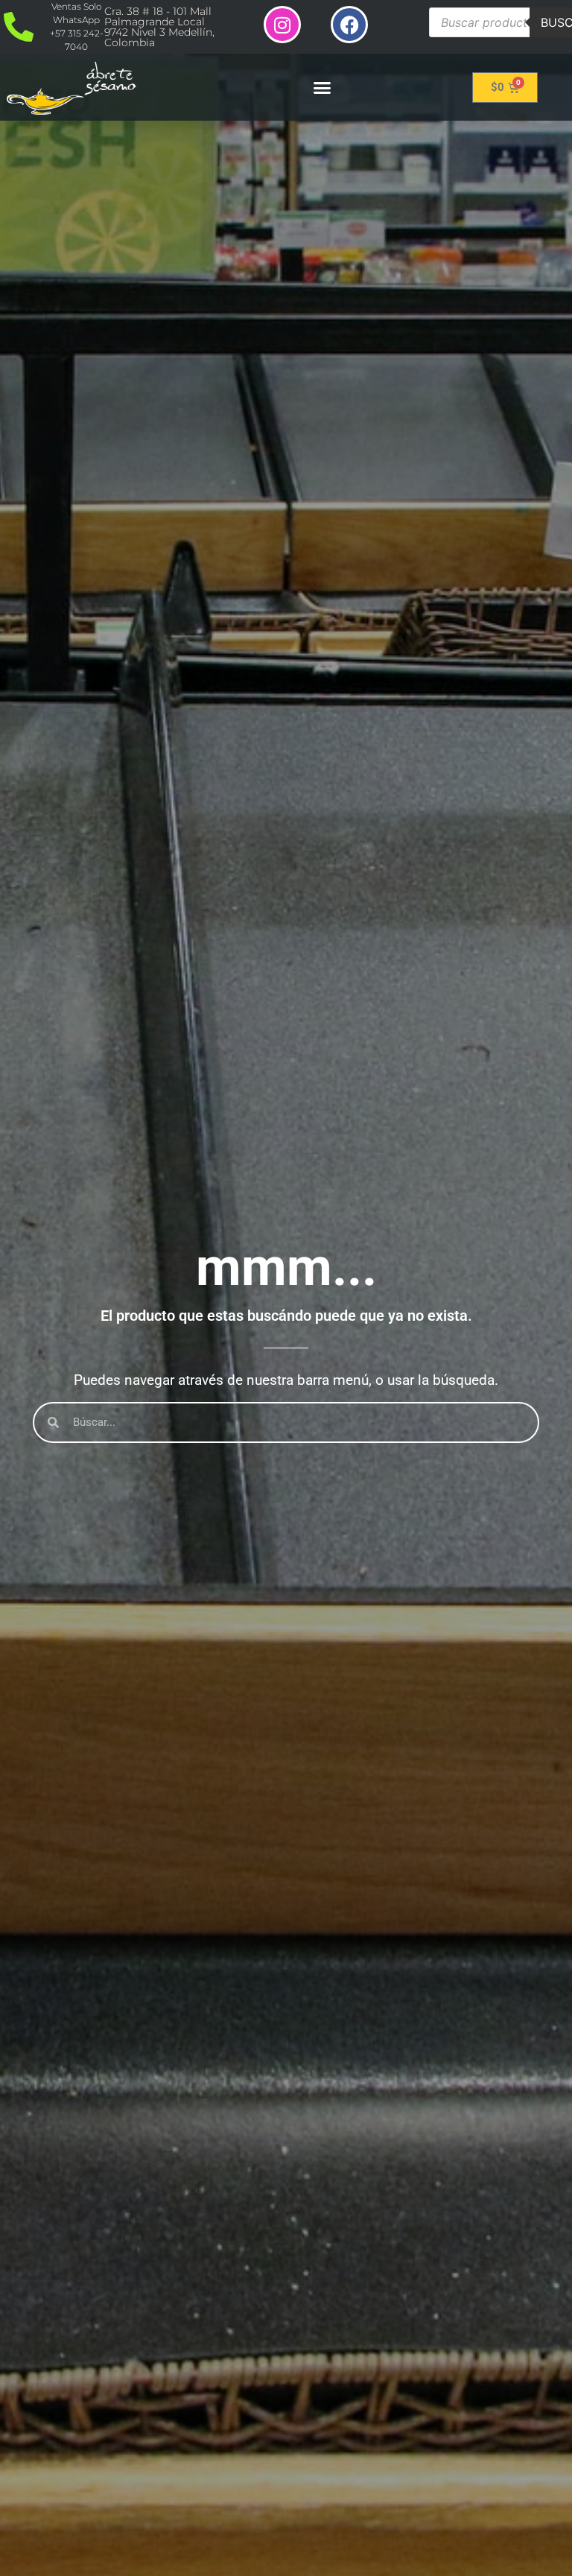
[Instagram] (282, 25)
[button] (322, 87)
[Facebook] (349, 25)
